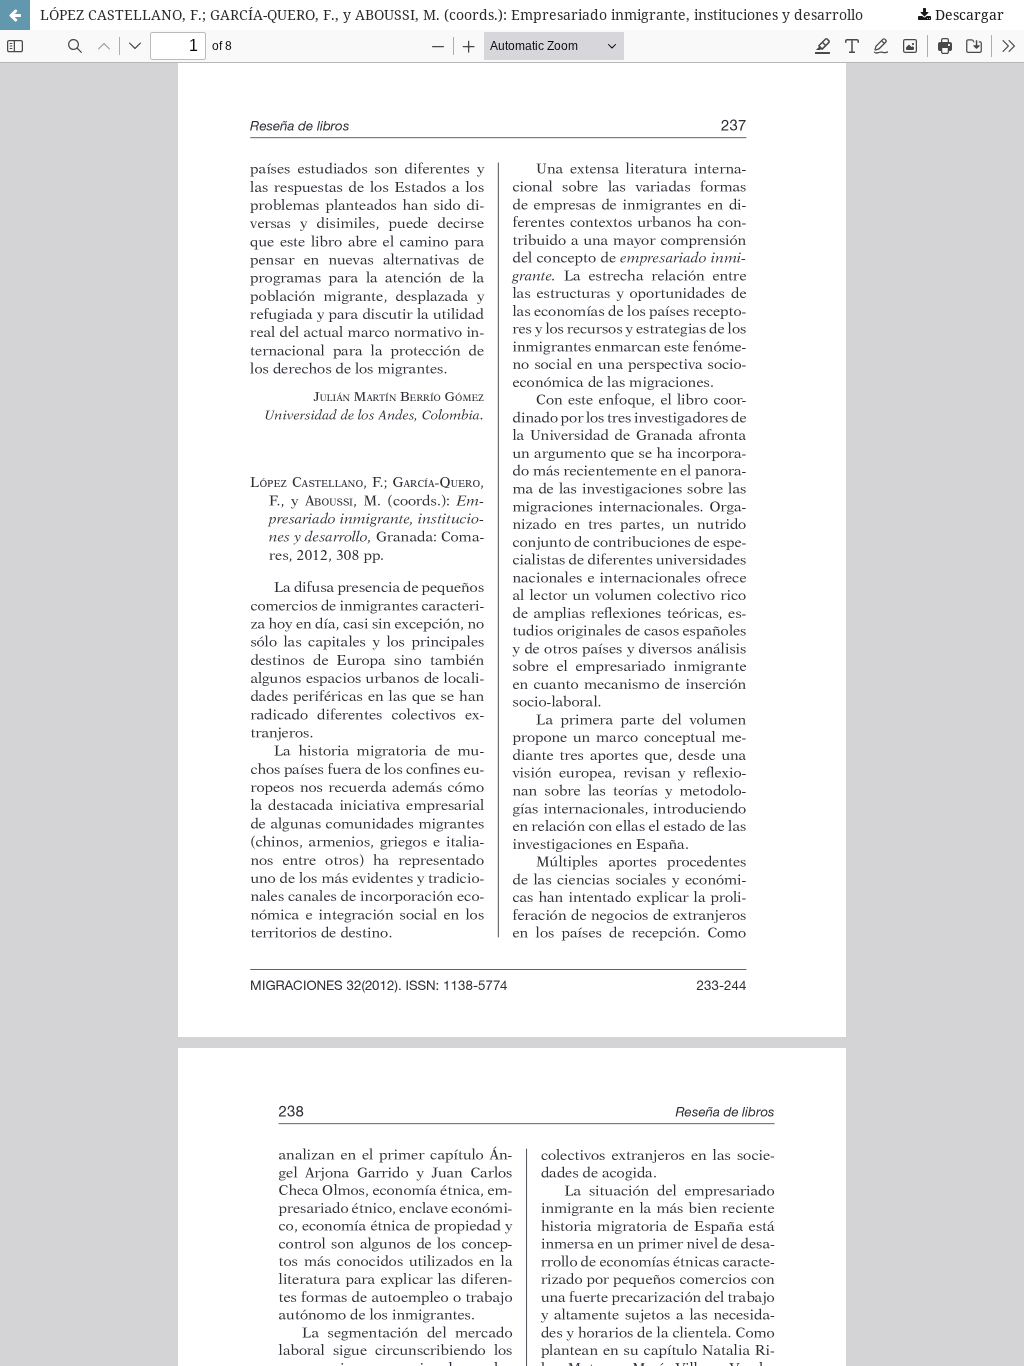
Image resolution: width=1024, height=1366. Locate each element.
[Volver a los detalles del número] (15, 15)
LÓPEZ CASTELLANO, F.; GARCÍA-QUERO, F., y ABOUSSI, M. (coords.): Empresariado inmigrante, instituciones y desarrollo (451, 14)
